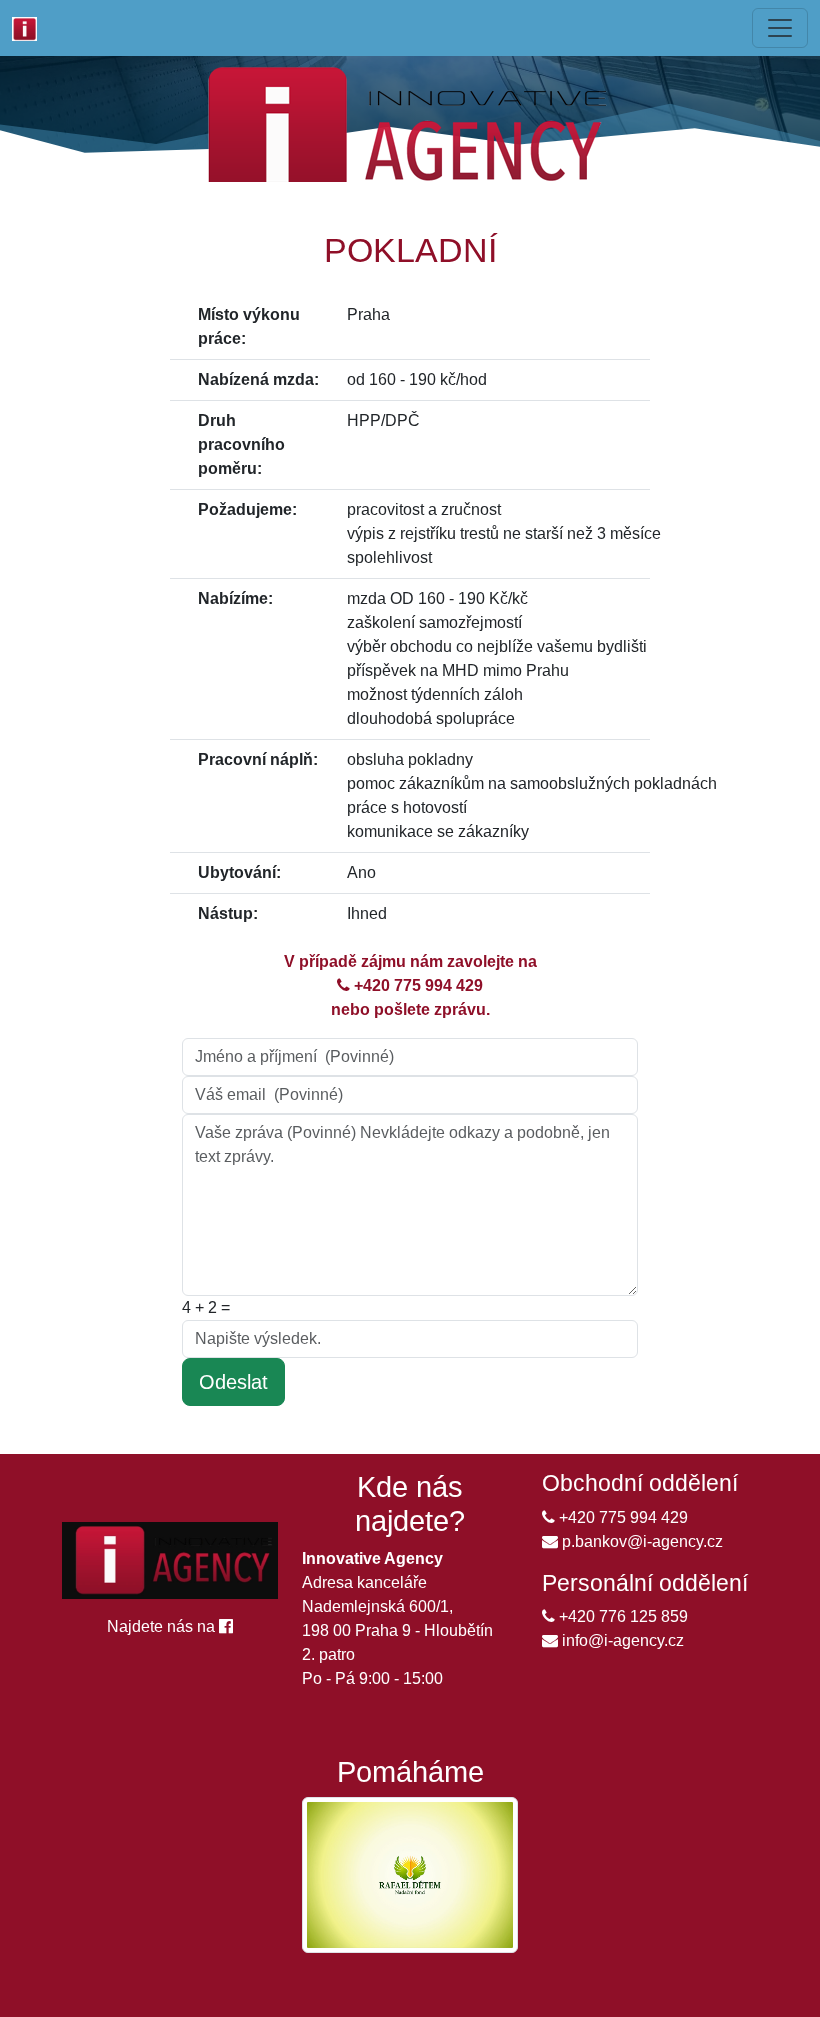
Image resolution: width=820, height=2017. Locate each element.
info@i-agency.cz (621, 1640)
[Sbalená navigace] (780, 28)
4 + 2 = (210, 1307)
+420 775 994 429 (416, 985)
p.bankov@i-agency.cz (640, 1541)
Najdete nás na (163, 1626)
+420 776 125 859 (621, 1616)
